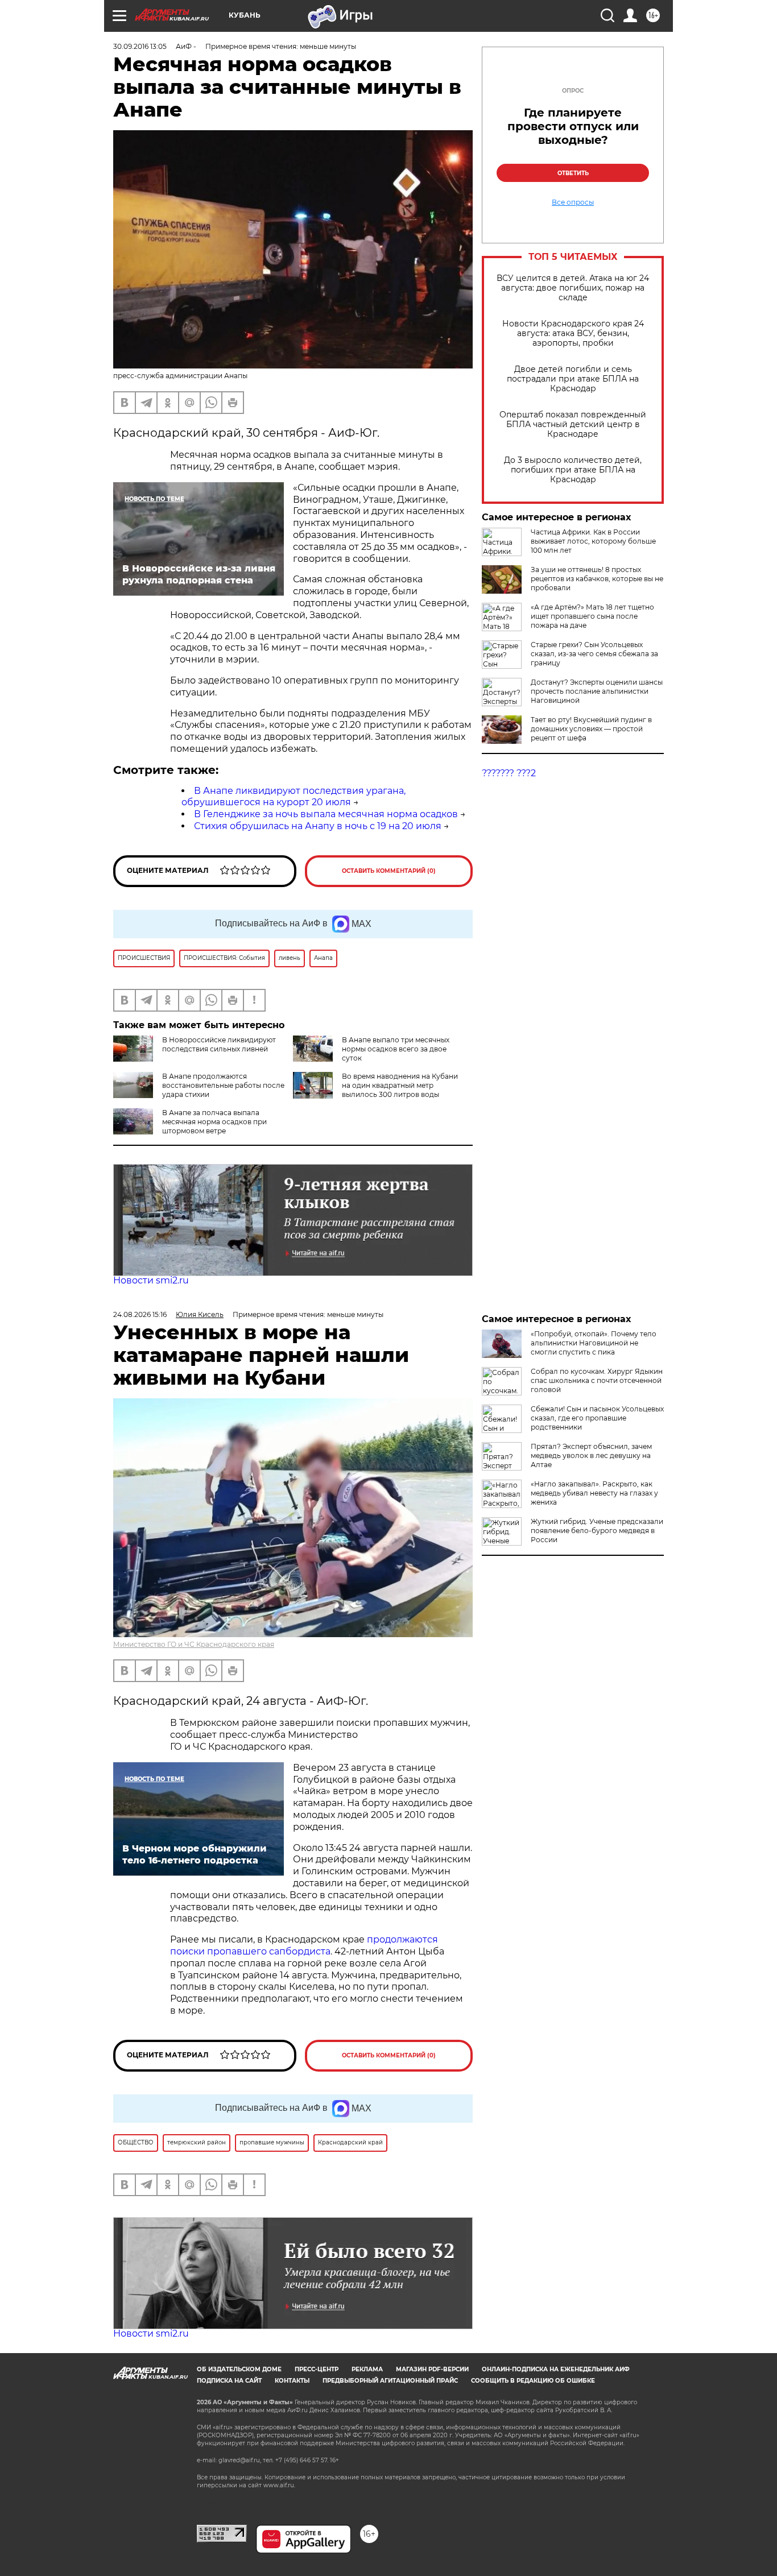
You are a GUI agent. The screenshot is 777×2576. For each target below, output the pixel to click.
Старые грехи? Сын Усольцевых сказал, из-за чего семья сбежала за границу (594, 654)
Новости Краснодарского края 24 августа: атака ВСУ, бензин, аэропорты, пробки (573, 334)
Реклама (367, 2369)
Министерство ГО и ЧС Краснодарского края (194, 1644)
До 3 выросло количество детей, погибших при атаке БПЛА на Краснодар (573, 470)
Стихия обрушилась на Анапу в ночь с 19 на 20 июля (318, 826)
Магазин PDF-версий (432, 2369)
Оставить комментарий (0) (389, 871)
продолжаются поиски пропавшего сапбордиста (304, 1945)
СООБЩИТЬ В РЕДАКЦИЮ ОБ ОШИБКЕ (533, 2381)
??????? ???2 (509, 773)
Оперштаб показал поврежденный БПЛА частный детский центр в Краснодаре (573, 424)
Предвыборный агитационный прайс (390, 2381)
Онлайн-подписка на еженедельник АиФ (556, 2369)
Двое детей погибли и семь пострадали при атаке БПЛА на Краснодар (573, 379)
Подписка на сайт (229, 2381)
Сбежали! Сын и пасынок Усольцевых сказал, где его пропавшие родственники (597, 1418)
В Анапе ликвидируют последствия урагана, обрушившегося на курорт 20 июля (294, 797)
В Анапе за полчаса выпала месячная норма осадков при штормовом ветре (214, 1122)
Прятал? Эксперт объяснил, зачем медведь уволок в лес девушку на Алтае (591, 1455)
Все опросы (573, 202)
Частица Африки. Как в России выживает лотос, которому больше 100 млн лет (593, 541)
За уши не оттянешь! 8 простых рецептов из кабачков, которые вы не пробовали (597, 579)
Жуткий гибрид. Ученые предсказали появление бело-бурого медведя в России (597, 1531)
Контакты (292, 2381)
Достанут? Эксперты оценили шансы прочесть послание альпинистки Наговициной (597, 691)
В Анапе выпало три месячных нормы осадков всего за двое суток (396, 1049)
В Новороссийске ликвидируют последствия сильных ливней (219, 1044)
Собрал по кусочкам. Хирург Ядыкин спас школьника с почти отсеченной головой (597, 1380)
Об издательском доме (239, 2369)
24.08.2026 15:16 (140, 1314)
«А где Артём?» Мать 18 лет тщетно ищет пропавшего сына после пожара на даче (592, 616)
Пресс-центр (317, 2369)
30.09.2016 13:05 (140, 46)
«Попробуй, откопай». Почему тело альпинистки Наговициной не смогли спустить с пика (594, 1343)
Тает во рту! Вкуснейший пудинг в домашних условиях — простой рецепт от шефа (591, 729)
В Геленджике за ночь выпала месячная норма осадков (326, 814)
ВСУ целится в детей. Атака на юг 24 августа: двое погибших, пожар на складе (573, 288)
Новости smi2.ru (151, 1280)
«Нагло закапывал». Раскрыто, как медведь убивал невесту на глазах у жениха (594, 1493)
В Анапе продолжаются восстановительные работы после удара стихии (223, 1085)
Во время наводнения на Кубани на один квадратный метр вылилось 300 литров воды (400, 1085)
